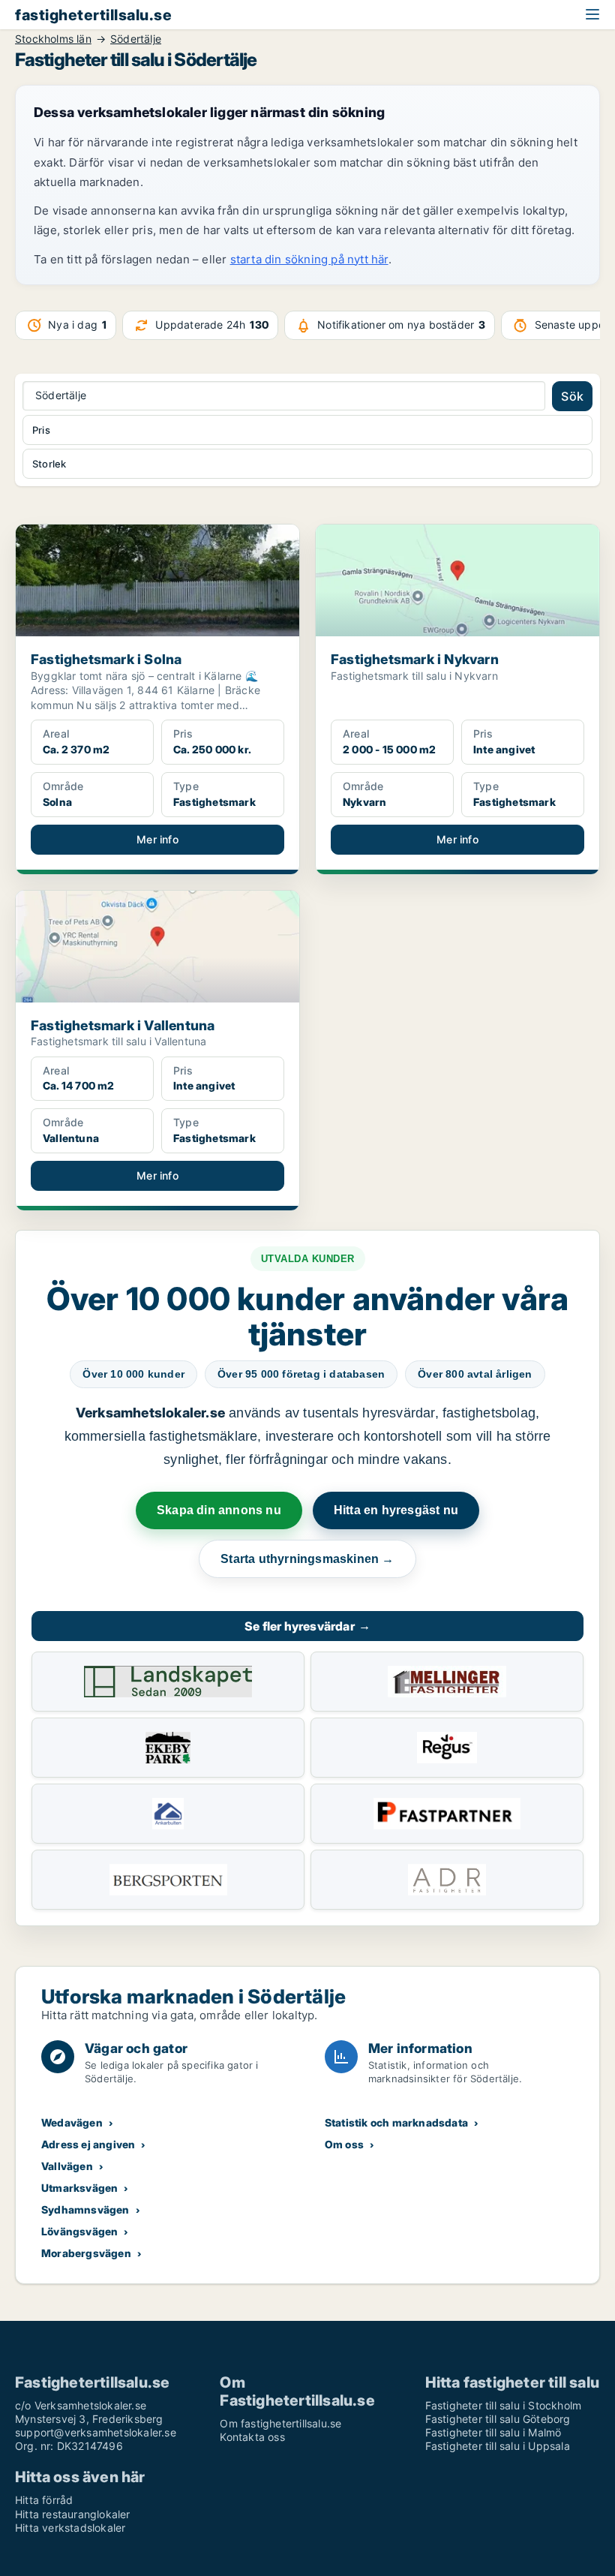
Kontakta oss (252, 2437)
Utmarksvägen (79, 2188)
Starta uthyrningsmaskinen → (307, 1559)
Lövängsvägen (79, 2231)
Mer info (157, 839)
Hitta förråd (44, 2500)
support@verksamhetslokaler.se (96, 2432)
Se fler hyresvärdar (307, 1626)
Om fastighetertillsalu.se (280, 2423)
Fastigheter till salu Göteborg (498, 2419)
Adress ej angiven (88, 2144)
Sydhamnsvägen (85, 2209)
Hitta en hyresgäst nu (396, 1510)
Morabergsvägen (86, 2253)
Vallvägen (67, 2166)
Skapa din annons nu (219, 1510)
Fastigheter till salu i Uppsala (498, 2446)
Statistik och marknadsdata (396, 2122)
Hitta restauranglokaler (73, 2514)
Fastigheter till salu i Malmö (493, 2432)
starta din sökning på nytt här (309, 259)
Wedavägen (72, 2122)
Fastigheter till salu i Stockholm (504, 2405)
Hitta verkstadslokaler (70, 2528)
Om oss (344, 2144)
